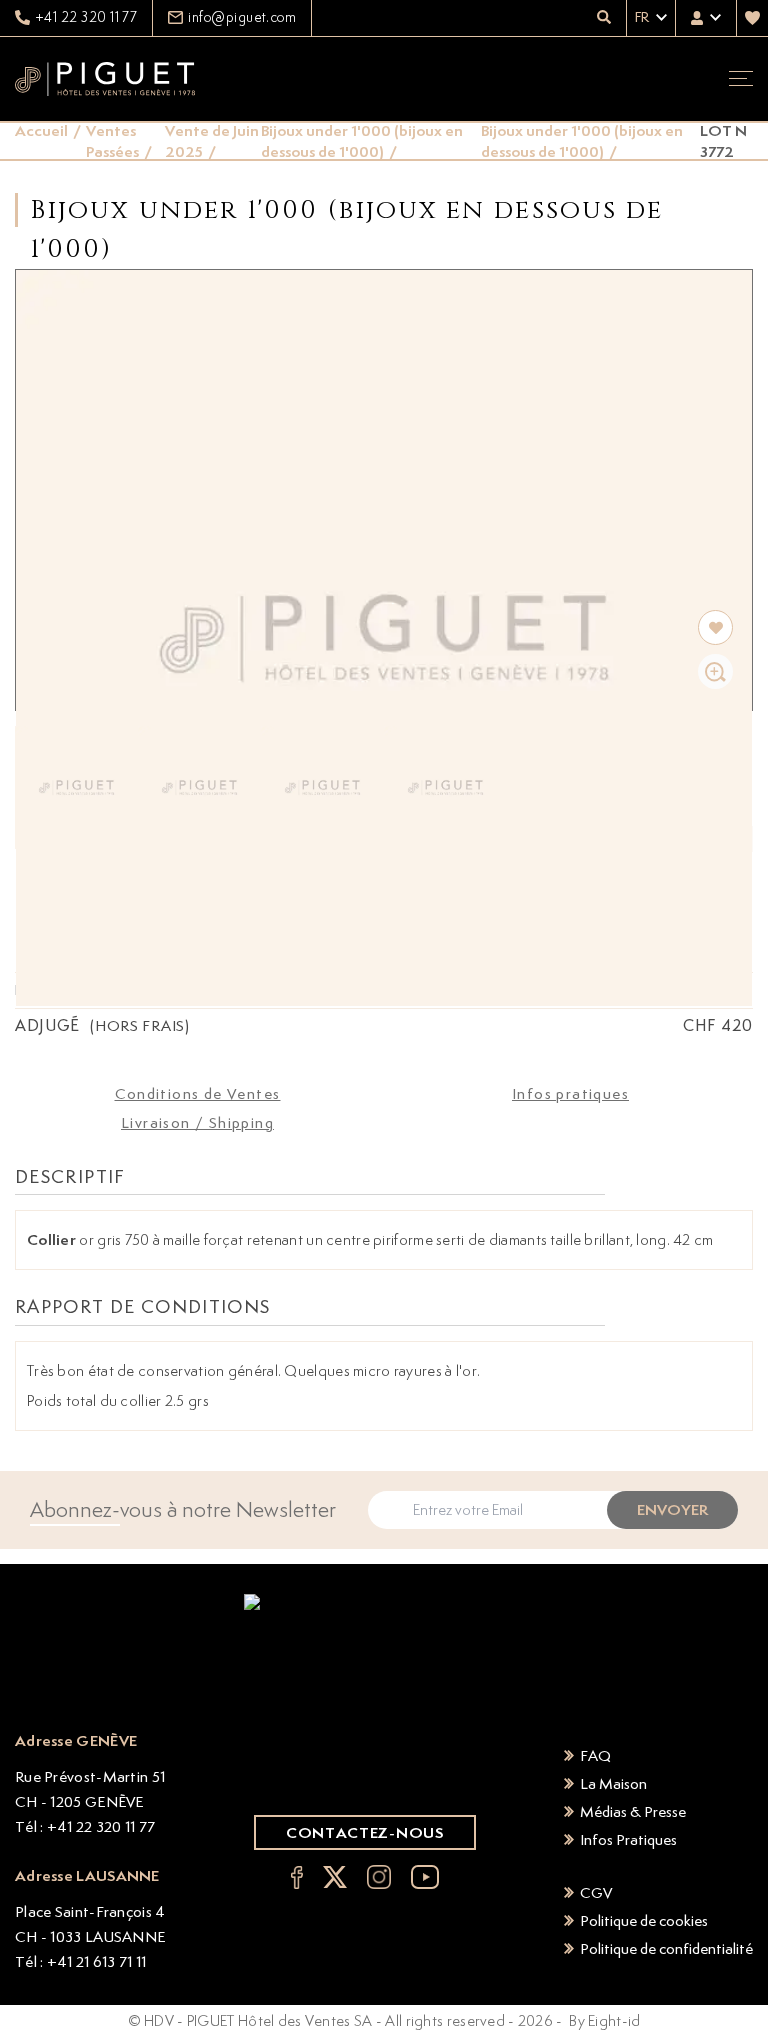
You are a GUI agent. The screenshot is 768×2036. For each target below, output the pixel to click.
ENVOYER (672, 1509)
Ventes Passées (112, 141)
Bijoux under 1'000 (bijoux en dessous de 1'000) (362, 141)
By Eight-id (604, 2020)
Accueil (41, 130)
